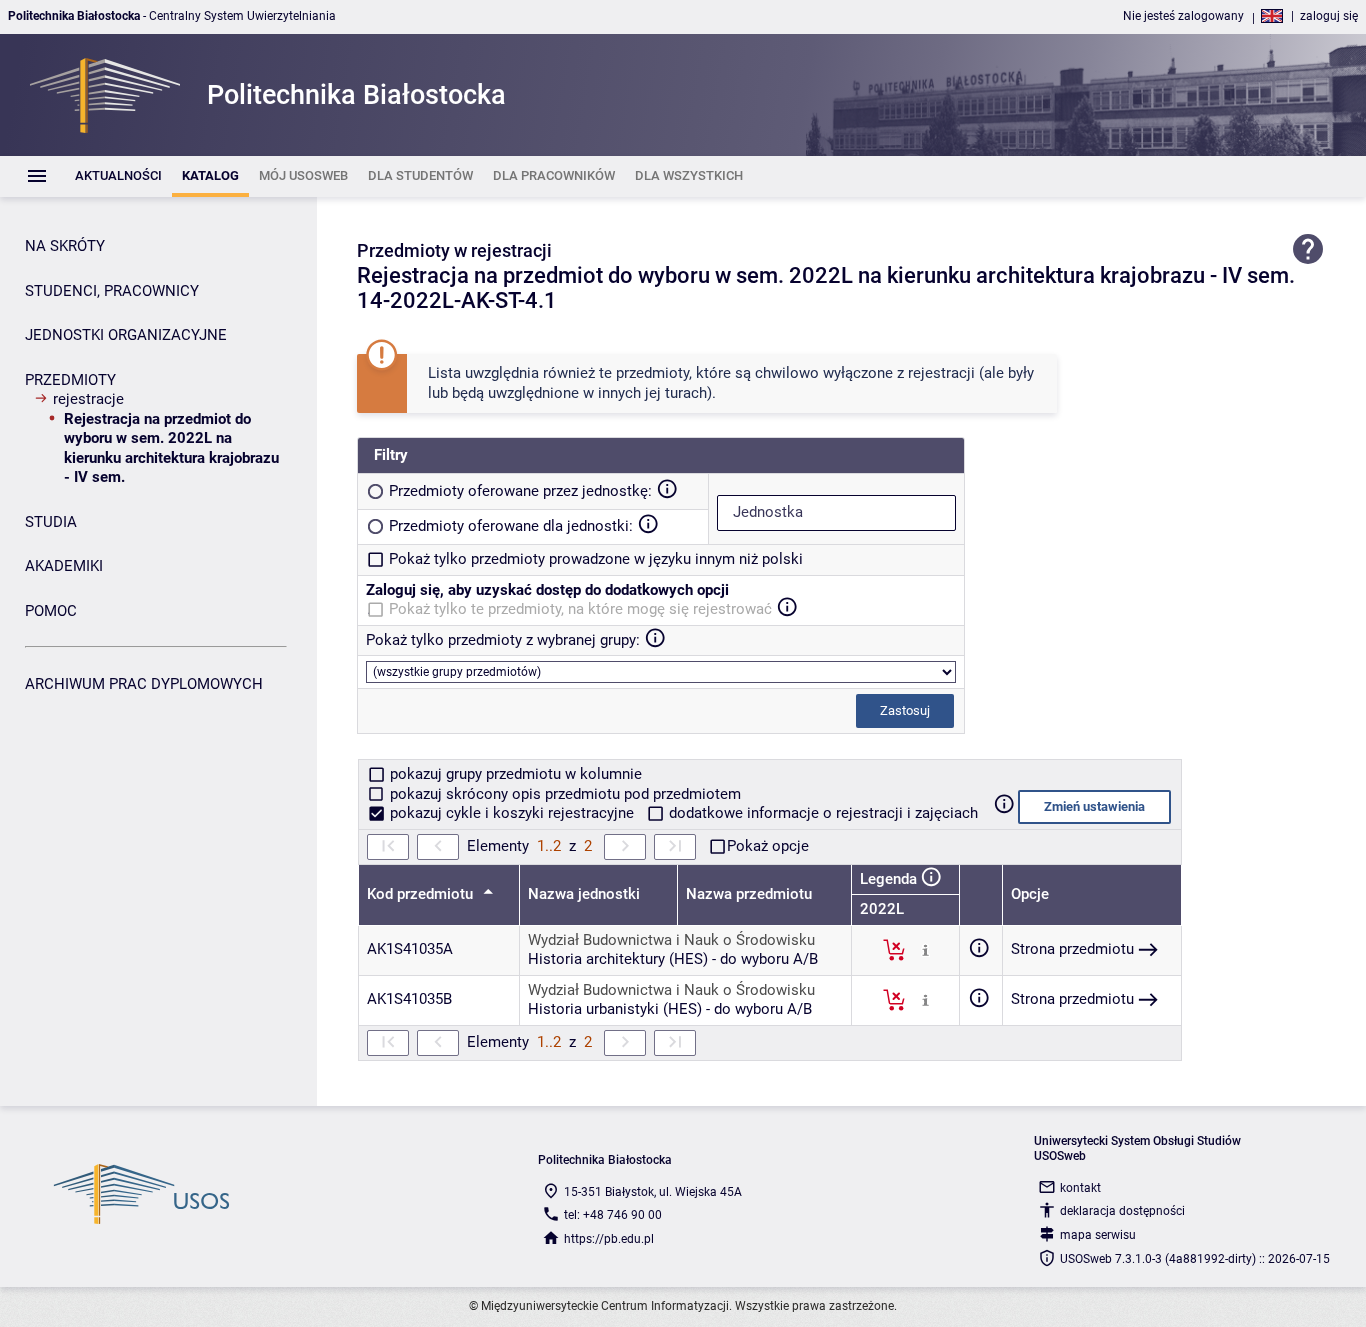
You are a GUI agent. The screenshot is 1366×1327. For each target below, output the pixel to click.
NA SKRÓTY (65, 246)
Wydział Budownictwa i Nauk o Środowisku (671, 940)
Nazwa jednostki (584, 894)
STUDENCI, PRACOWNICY (112, 291)
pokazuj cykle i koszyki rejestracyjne (512, 813)
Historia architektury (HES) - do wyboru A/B (673, 959)
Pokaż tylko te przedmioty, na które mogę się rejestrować (580, 609)
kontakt (1080, 1188)
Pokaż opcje (768, 846)
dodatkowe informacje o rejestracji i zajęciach (821, 813)
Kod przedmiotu (422, 894)
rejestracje (88, 399)
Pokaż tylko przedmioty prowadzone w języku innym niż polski (596, 559)
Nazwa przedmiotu (749, 894)
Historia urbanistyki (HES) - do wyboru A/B (670, 1009)
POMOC (51, 611)
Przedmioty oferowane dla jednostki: (511, 526)
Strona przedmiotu (1072, 949)
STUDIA (51, 522)
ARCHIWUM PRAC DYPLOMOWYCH (144, 684)
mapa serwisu (1098, 1235)
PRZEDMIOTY (70, 380)
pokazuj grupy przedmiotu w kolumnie (514, 774)
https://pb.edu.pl (609, 1239)
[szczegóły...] (925, 949)
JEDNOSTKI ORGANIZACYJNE (126, 335)
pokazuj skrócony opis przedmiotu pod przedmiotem (563, 794)
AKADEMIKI (64, 566)
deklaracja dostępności (1122, 1211)
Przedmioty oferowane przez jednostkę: (520, 491)
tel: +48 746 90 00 (613, 1215)
